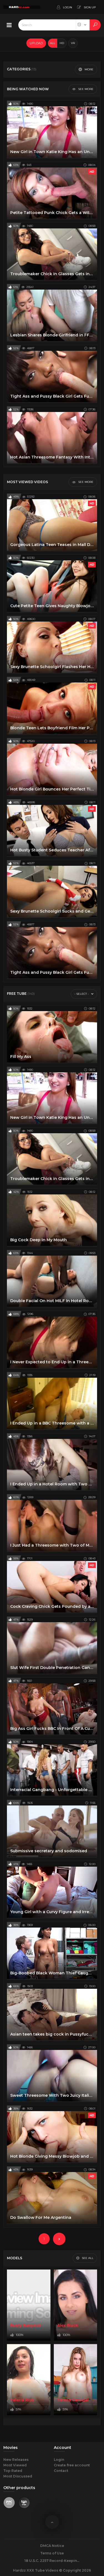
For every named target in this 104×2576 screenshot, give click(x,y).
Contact (61, 2471)
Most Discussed (18, 2476)
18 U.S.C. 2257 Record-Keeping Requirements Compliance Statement (52, 2561)
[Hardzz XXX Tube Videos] (22, 7)
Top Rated (13, 2471)
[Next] (59, 2239)
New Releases (16, 2460)
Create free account (72, 2465)
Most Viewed (15, 2465)
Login (59, 2460)
